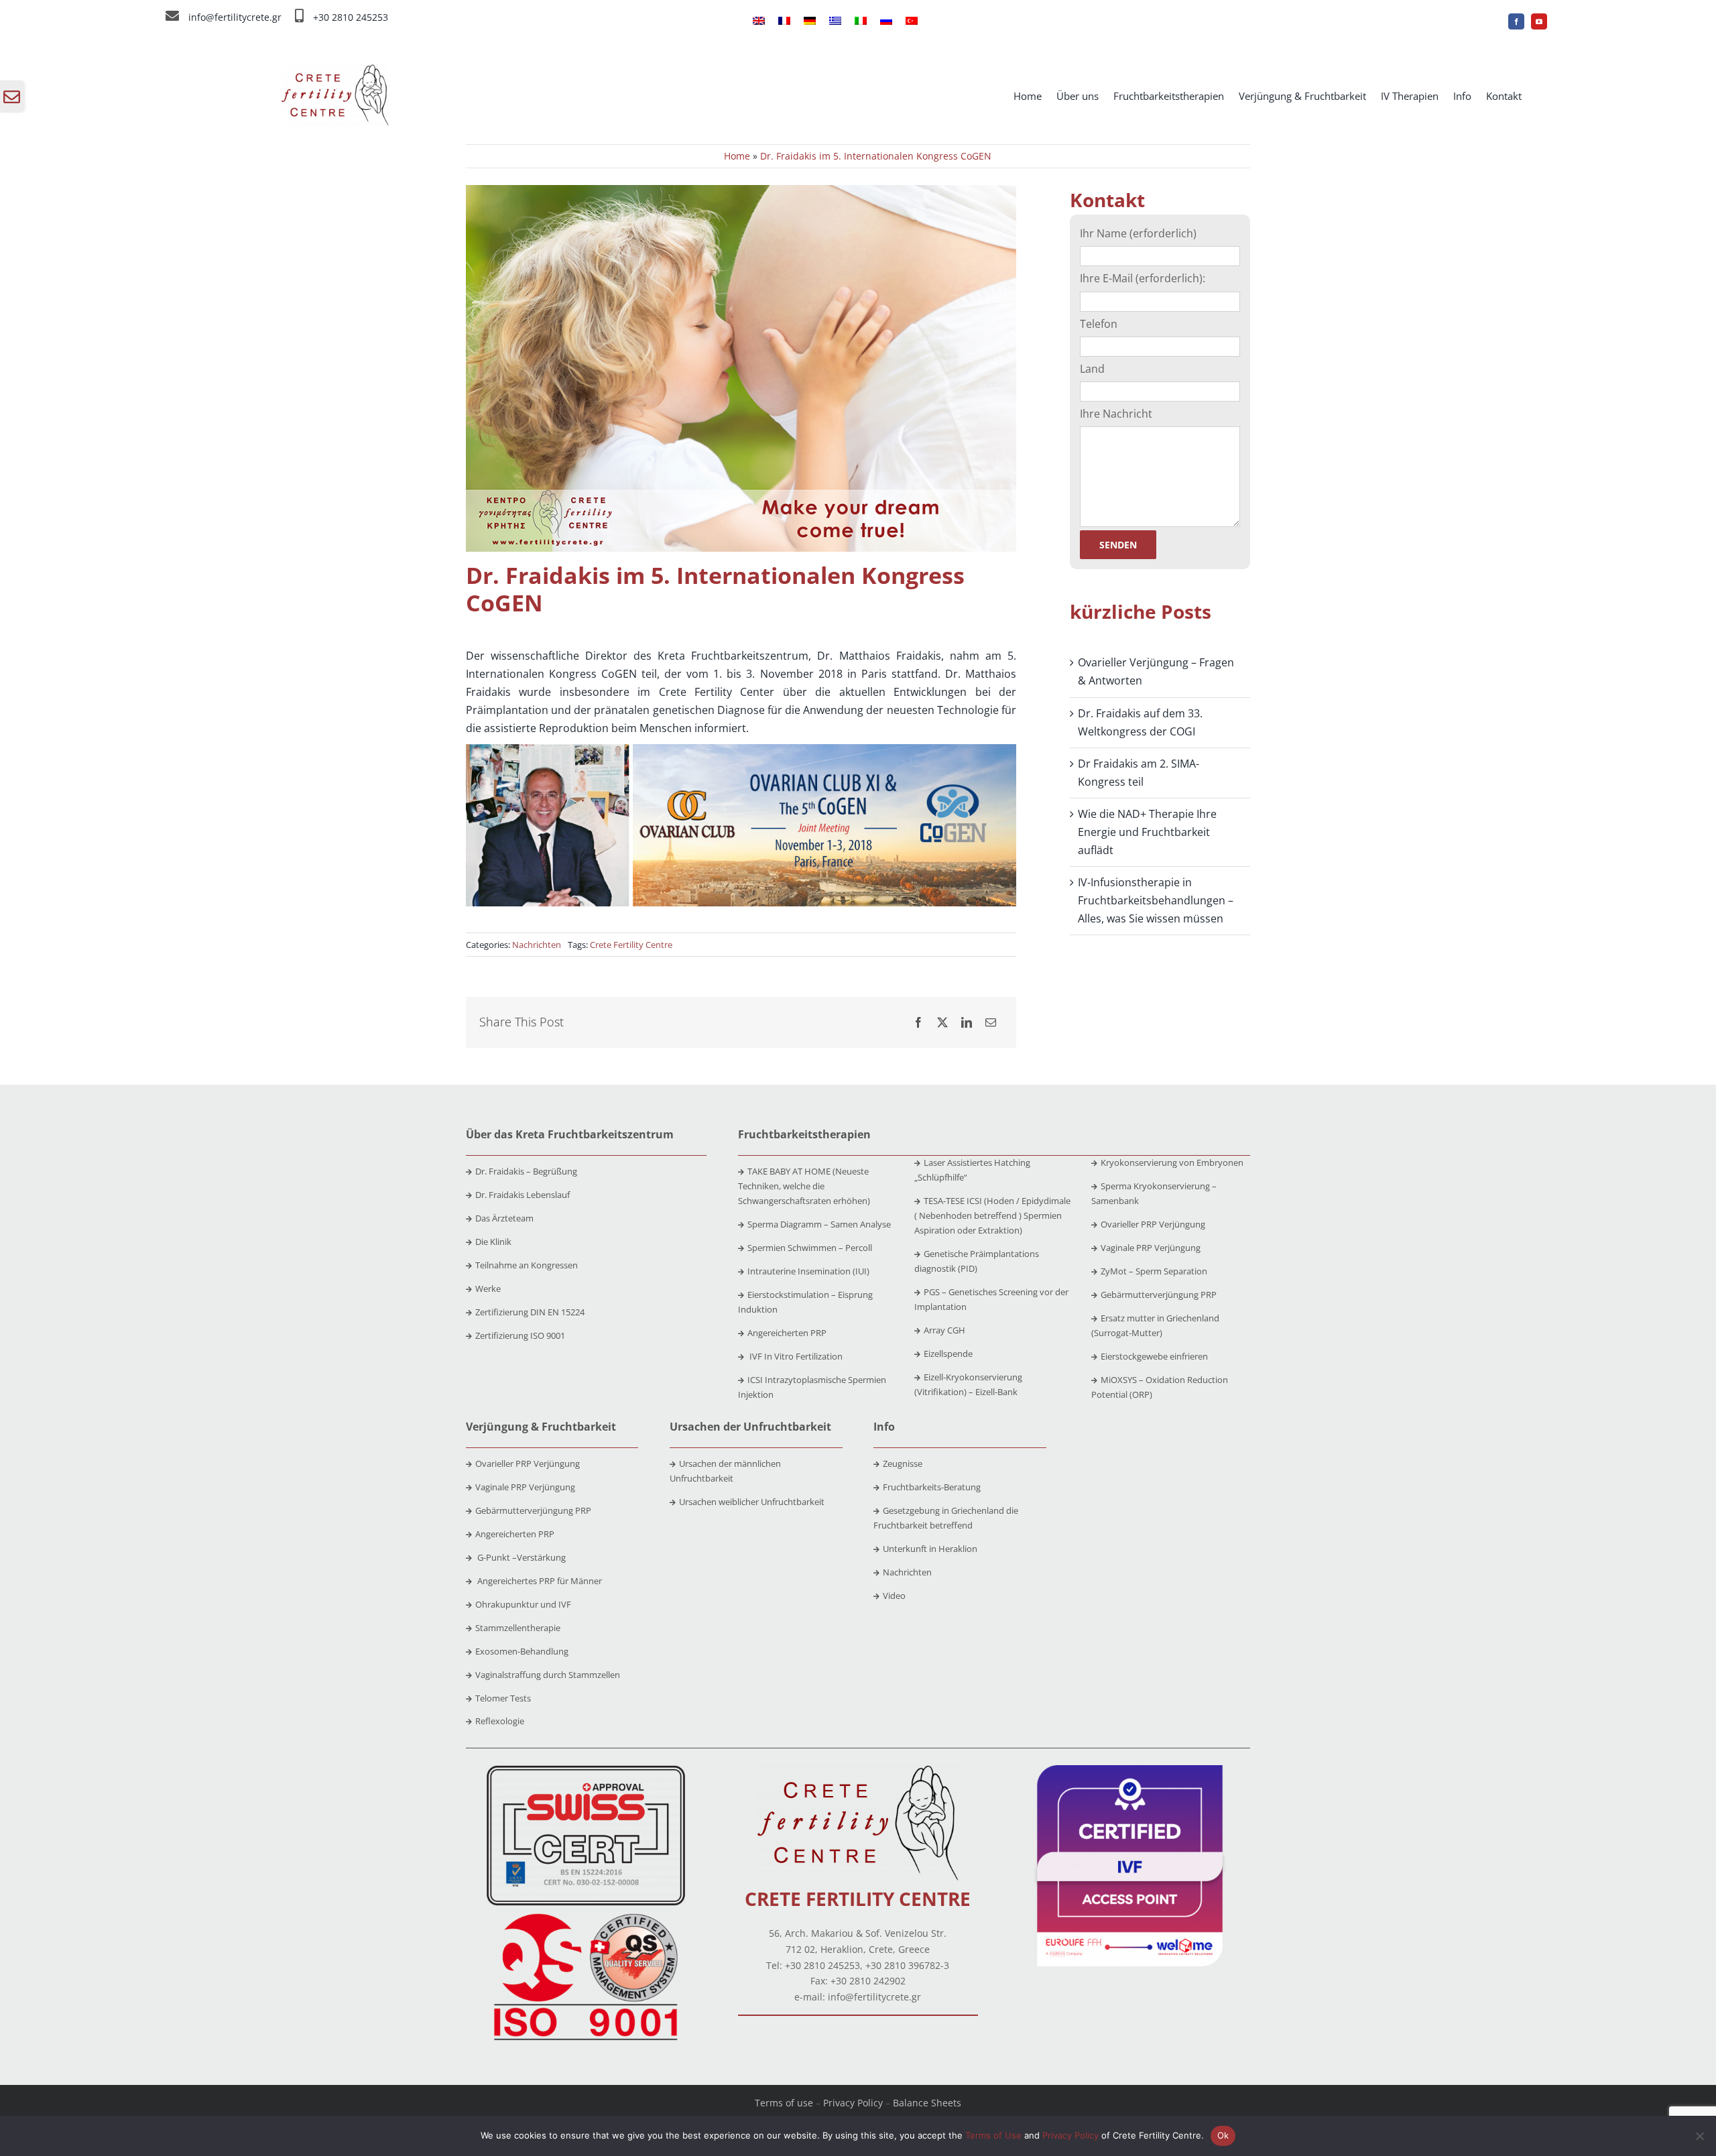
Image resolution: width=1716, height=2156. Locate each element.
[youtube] (1539, 21)
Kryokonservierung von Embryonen (1172, 1162)
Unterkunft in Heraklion (930, 1549)
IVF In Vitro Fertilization (795, 1356)
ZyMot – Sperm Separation (1154, 1271)
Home (737, 156)
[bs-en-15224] (586, 1771)
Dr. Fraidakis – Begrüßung (526, 1171)
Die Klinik (493, 1242)
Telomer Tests (503, 1698)
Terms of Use (993, 2135)
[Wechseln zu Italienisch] (861, 21)
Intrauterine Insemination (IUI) (808, 1271)
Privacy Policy (853, 2103)
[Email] (991, 1023)
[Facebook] (918, 1023)
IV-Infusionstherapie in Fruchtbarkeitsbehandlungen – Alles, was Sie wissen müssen (1156, 900)
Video (894, 1596)
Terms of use (784, 2103)
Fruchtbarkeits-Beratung (932, 1487)
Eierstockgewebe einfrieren (1154, 1356)
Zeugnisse (903, 1463)
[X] (942, 1023)
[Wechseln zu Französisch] (784, 21)
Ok (1223, 2135)
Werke (488, 1289)
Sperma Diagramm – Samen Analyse (819, 1224)
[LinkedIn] (967, 1023)
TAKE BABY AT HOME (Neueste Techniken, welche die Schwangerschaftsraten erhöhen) (804, 1186)
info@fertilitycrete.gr (235, 17)
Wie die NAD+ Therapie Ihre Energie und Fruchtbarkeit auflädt (1147, 832)
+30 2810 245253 (351, 17)
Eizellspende (948, 1354)
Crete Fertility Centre (631, 945)
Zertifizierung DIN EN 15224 (530, 1312)
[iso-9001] (586, 1915)
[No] (1699, 2136)
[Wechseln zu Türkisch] (912, 21)
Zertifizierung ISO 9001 (520, 1335)
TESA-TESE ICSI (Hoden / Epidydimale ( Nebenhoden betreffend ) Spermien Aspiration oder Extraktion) (992, 1215)
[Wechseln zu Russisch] (886, 21)
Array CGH (944, 1330)
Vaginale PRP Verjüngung (1151, 1248)
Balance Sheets (927, 2103)
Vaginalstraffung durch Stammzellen (548, 1675)
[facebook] (1516, 21)
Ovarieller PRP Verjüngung (1153, 1224)
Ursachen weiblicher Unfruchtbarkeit (752, 1502)
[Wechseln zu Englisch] (759, 21)
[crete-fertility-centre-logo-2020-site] (335, 70)
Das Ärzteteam (504, 1218)
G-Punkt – (520, 1557)
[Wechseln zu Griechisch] (835, 21)
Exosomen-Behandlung (522, 1651)
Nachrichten (537, 945)
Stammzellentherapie (518, 1628)
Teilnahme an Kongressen (527, 1265)
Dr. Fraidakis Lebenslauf (523, 1195)
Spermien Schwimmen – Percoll (810, 1248)
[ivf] (1130, 1771)
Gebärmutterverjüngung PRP (1159, 1295)
